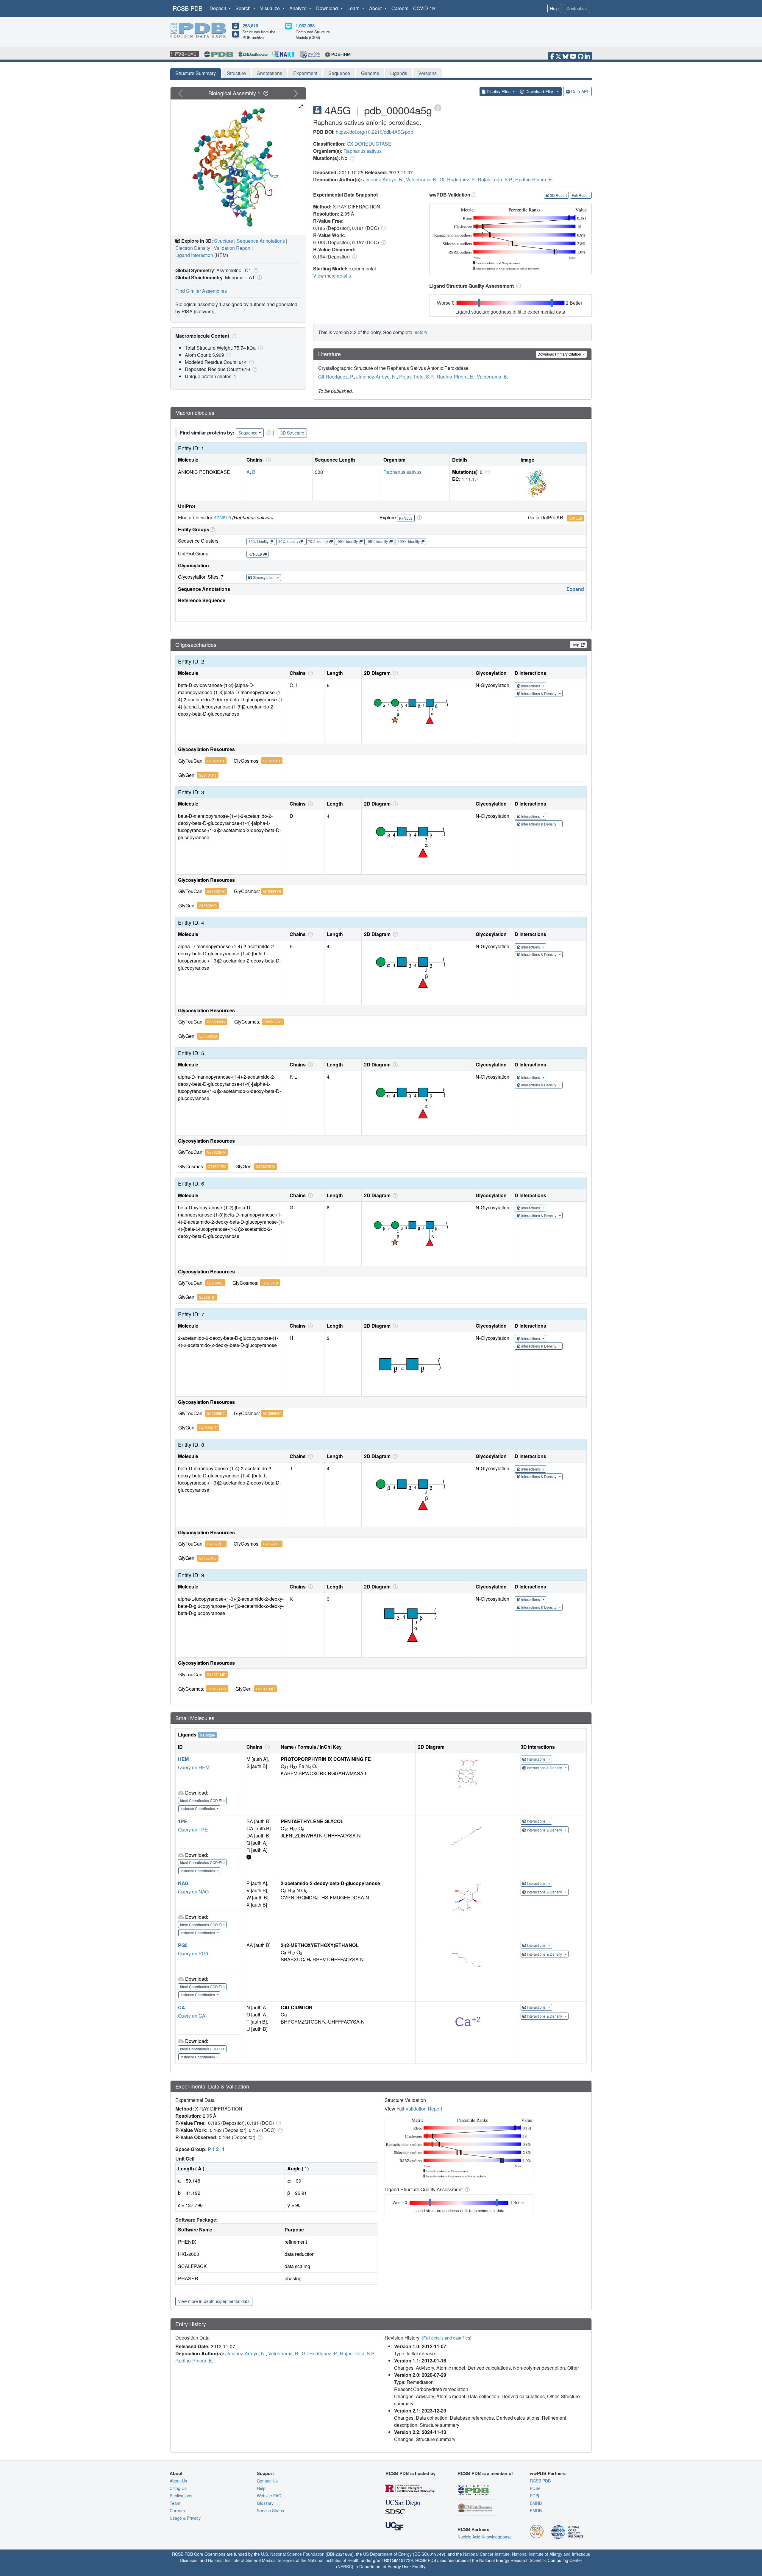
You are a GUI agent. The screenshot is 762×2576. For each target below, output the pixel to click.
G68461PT (216, 761)
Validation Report (232, 248)
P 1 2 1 (216, 2149)
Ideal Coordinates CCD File (202, 1800)
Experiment (305, 73)
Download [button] (328, 8)
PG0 (183, 1945)
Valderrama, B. (422, 179)
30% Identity (259, 541)
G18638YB (216, 891)
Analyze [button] (299, 8)
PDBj (534, 2496)
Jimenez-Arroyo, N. (383, 179)
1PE (183, 1821)
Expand (575, 589)
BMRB (536, 2503)
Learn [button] (354, 8)
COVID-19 (424, 8)
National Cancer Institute (486, 2554)
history (420, 332)
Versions (427, 73)
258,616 (250, 26)
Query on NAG (193, 1891)
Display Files (499, 91)
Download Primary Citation (560, 354)
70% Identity (318, 541)
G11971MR (216, 1674)
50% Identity (288, 541)
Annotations (270, 73)
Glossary (265, 2503)
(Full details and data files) (447, 2338)
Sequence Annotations (261, 241)
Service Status (270, 2510)
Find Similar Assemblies (201, 291)
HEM (183, 1759)
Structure (236, 73)
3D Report (558, 195)
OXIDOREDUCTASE (369, 144)
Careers (400, 8)
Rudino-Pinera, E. (534, 179)
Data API (580, 91)
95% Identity (378, 541)
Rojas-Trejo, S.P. (495, 179)
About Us (178, 2481)
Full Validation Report (419, 2109)
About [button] (376, 8)
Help (554, 8)
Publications (181, 2496)
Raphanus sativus (363, 151)
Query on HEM (194, 1767)
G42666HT (216, 1413)
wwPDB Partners (548, 2473)
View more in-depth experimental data (214, 2301)
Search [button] (244, 8)
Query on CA (192, 2016)
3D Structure (292, 433)
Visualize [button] (271, 8)
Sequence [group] (248, 433)
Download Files (540, 91)
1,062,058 (305, 26)
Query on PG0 (193, 1953)
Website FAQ (269, 2496)
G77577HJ (216, 1544)
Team (175, 2503)
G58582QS (216, 1022)
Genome (370, 73)
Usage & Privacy (185, 2518)
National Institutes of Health (334, 2560)
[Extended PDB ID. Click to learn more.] (438, 107)
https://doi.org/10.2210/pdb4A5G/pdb (374, 132)
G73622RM (216, 1152)
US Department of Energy (387, 2554)
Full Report (581, 195)
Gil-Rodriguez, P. (457, 179)
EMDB (536, 2510)
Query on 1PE (193, 1830)
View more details (332, 276)
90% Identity (348, 541)
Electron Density (193, 248)
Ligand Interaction (194, 255)
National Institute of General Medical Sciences (251, 2560)
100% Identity (409, 541)
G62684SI (215, 1283)
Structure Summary (196, 73)
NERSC (345, 2566)
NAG (183, 1883)
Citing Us (178, 2488)
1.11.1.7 (470, 479)
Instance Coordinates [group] (198, 1808)
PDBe (535, 2488)
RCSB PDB (188, 8)
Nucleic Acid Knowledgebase (485, 2537)
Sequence (339, 73)
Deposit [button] (218, 8)
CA (182, 2007)
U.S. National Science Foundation (293, 2554)
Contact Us (267, 2481)
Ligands (399, 73)
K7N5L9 (222, 517)
